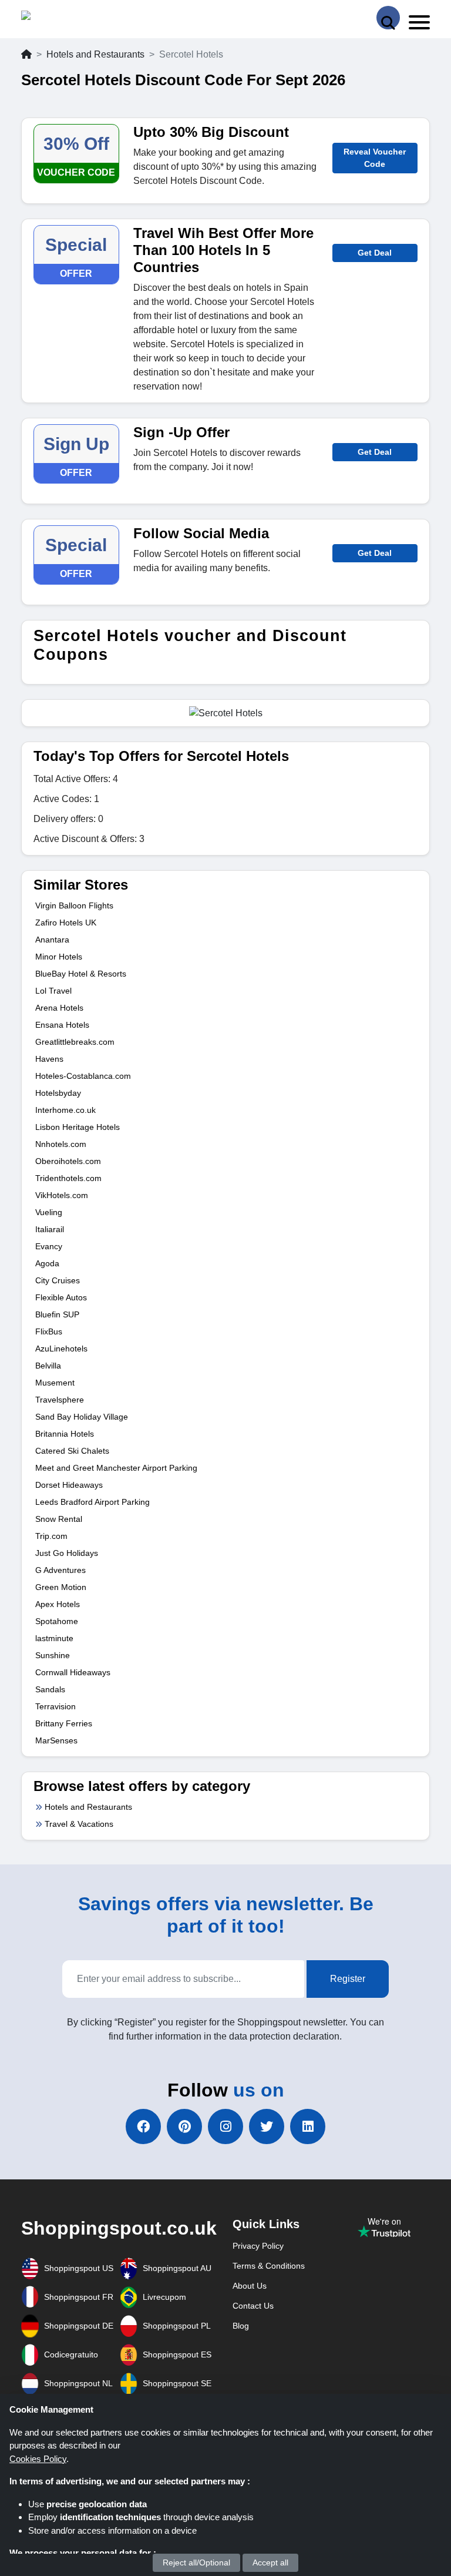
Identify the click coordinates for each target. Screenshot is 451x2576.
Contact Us (253, 2306)
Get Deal (375, 253)
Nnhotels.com (61, 1144)
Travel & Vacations (79, 1824)
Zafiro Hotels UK (66, 923)
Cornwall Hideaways (73, 1672)
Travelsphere (60, 1400)
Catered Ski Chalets (72, 1451)
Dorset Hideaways (69, 1485)
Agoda (47, 1263)
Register (348, 1979)
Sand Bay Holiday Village (82, 1417)
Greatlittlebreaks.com (75, 1042)
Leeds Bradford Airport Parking (92, 1502)
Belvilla (48, 1366)
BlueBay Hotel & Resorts (81, 974)
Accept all (270, 2562)
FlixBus (49, 1331)
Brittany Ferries (64, 1723)
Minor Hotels (59, 957)
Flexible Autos (61, 1297)
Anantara (52, 940)
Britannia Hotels (65, 1434)
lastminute (54, 1638)
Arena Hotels (59, 1008)
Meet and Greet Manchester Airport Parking (116, 1468)
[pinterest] (184, 2126)
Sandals (50, 1689)
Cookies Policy (38, 2459)
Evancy (49, 1246)
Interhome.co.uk (65, 1110)
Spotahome (57, 1621)
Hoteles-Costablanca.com (83, 1076)
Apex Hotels (58, 1604)
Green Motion (61, 1587)
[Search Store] (388, 18)
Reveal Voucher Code (375, 158)
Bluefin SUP (57, 1314)
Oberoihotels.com (68, 1161)
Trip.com (51, 1536)
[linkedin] (308, 2126)
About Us (250, 2286)
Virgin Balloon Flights (74, 905)
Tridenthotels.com (68, 1178)
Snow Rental (59, 1519)
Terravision (55, 1706)
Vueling (49, 1212)
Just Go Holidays (67, 1553)
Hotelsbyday (58, 1093)
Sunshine (53, 1655)
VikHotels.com (62, 1195)
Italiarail (50, 1229)
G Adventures (60, 1570)
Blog (241, 2326)
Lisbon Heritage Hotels (78, 1127)
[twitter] (267, 2126)
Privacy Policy (258, 2246)
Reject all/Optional (196, 2562)
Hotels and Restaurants (95, 54)
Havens (49, 1059)
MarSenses (56, 1740)
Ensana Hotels (62, 1025)
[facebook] (143, 2126)
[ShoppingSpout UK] (66, 18)
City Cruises (58, 1280)
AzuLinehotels (61, 1349)
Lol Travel (53, 991)
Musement (55, 1383)
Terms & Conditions (269, 2266)
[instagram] (225, 2126)
